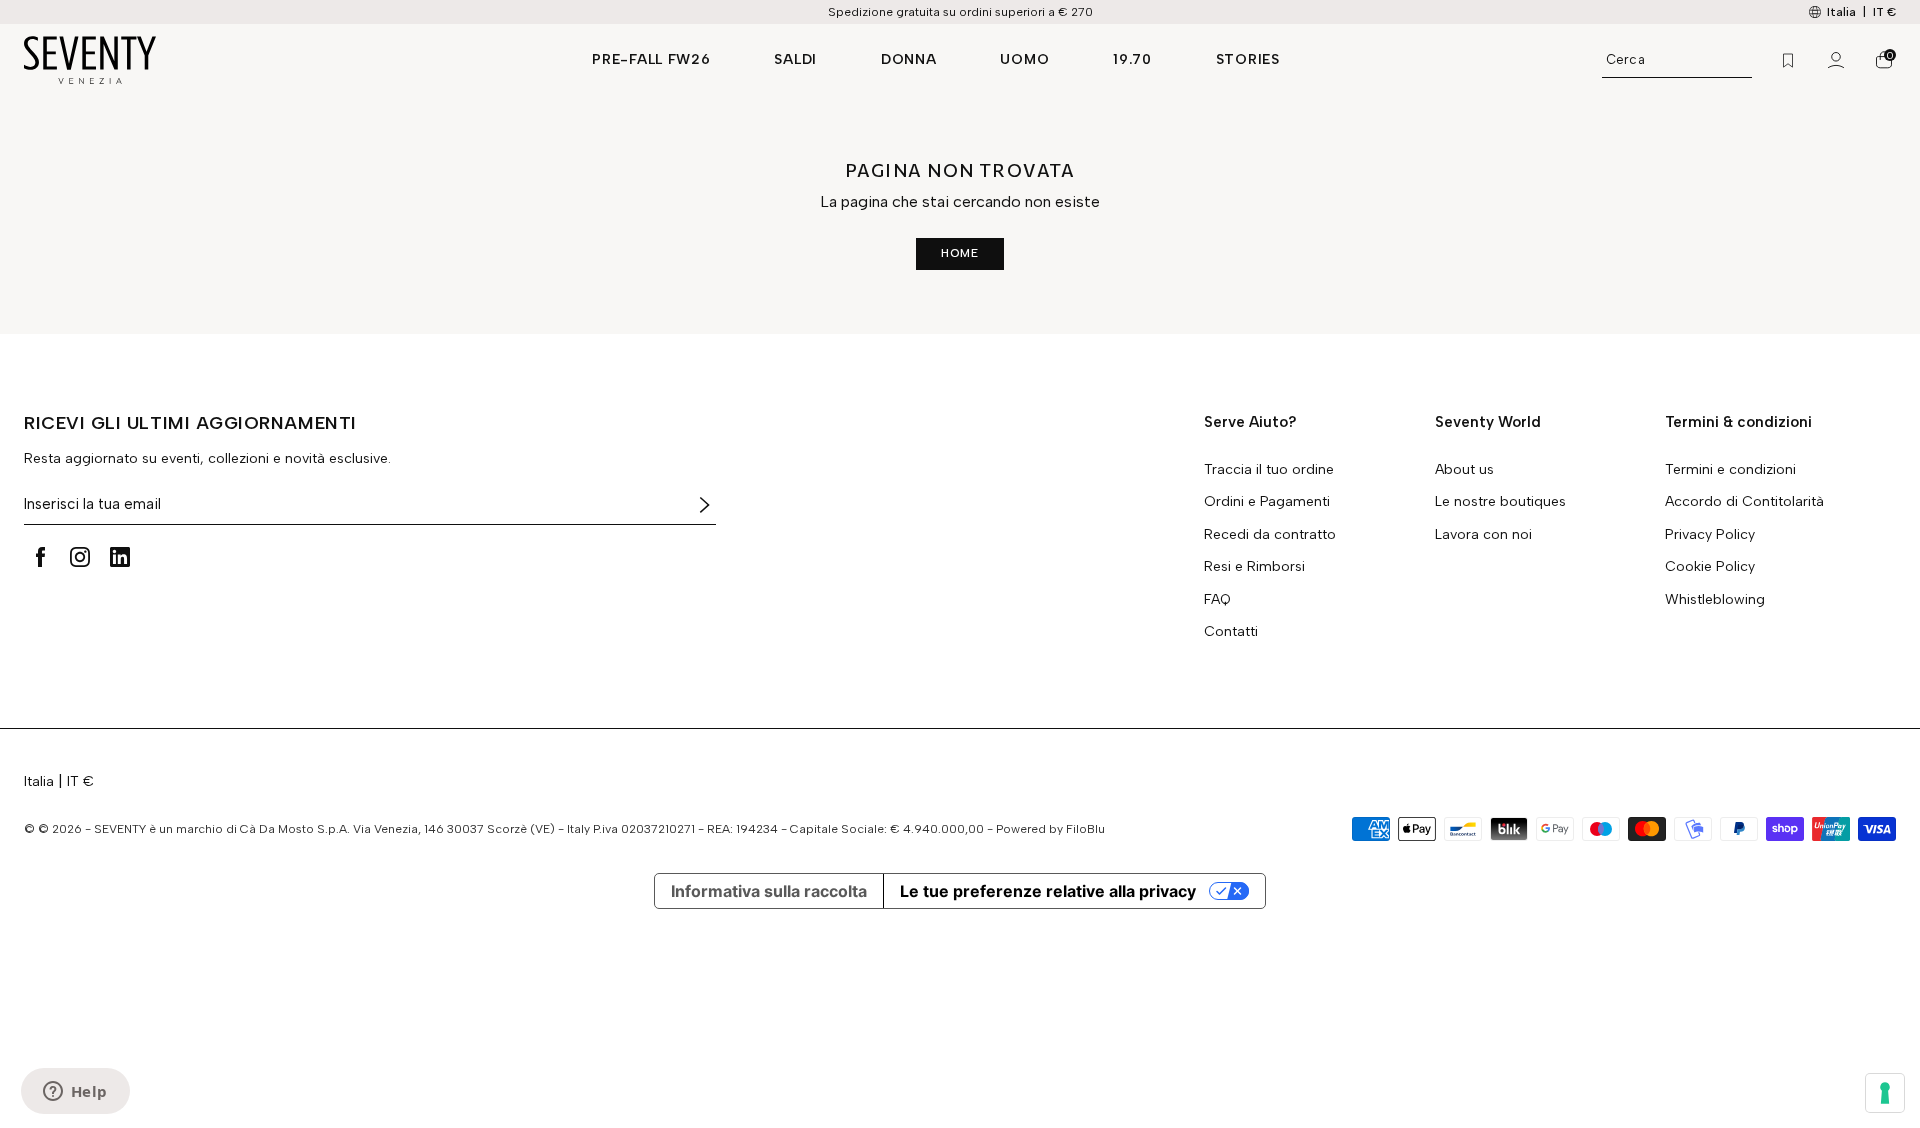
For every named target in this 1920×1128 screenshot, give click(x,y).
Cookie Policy (1710, 567)
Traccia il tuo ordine (1269, 470)
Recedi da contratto (1270, 535)
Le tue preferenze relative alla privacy (1048, 891)
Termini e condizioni (1730, 470)
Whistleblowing (1715, 600)
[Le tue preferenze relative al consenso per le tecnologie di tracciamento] (1885, 1093)
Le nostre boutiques (1500, 502)
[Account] (1836, 60)
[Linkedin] (120, 557)
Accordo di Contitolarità (1744, 502)
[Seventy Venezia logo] (288, 60)
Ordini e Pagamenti (1267, 502)
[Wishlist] (1788, 60)
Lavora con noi (1483, 535)
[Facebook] (40, 557)
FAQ (1217, 600)
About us (1464, 470)
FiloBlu (1085, 829)
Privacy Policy (1710, 535)
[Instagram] (80, 557)
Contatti (1231, 632)
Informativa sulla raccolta (769, 891)
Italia (39, 781)
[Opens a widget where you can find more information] (75, 1093)
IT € (1884, 12)
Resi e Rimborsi (1254, 567)
